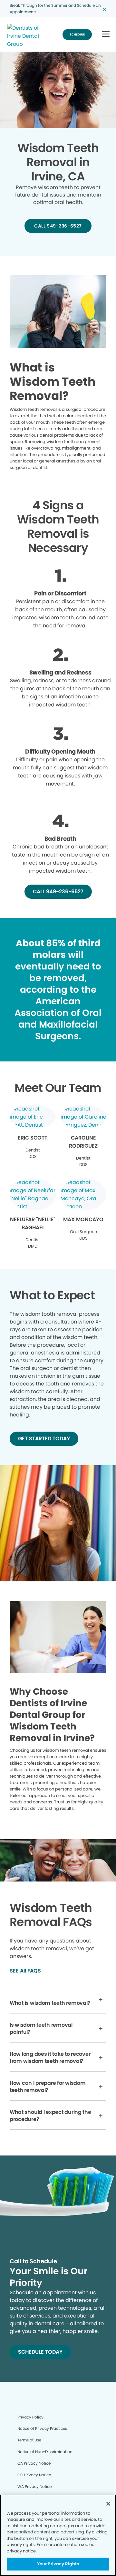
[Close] (108, 2504)
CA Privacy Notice (34, 2463)
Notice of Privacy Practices (42, 2428)
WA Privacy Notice (34, 2486)
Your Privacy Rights (58, 2564)
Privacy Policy (30, 2417)
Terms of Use (29, 2440)
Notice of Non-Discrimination (45, 2452)
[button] (106, 34)
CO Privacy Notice (34, 2475)
